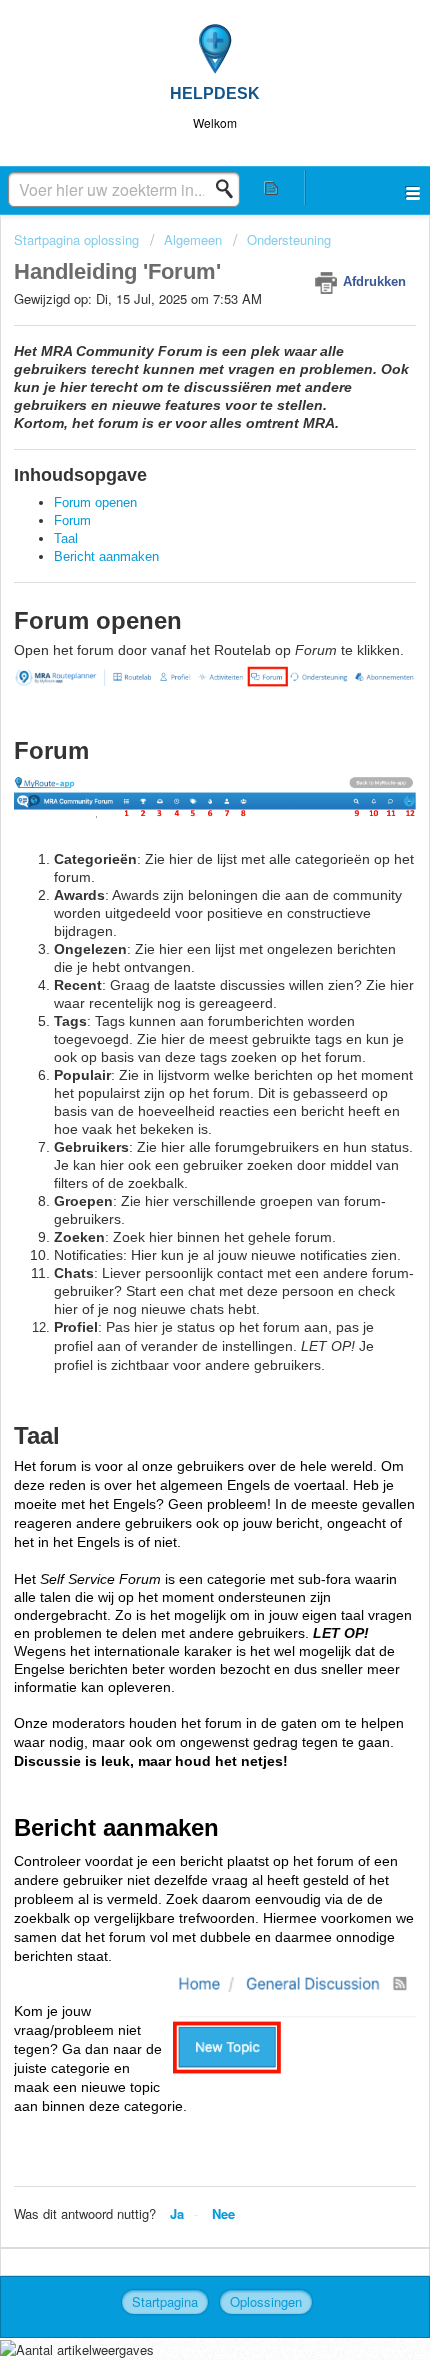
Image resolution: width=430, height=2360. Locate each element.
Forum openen (95, 502)
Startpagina (165, 2301)
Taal (66, 538)
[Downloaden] (178, 1192)
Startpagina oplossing (78, 239)
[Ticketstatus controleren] (271, 187)
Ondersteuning (289, 239)
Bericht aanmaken (108, 556)
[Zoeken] (230, 189)
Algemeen (193, 239)
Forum (72, 520)
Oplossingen (266, 2301)
